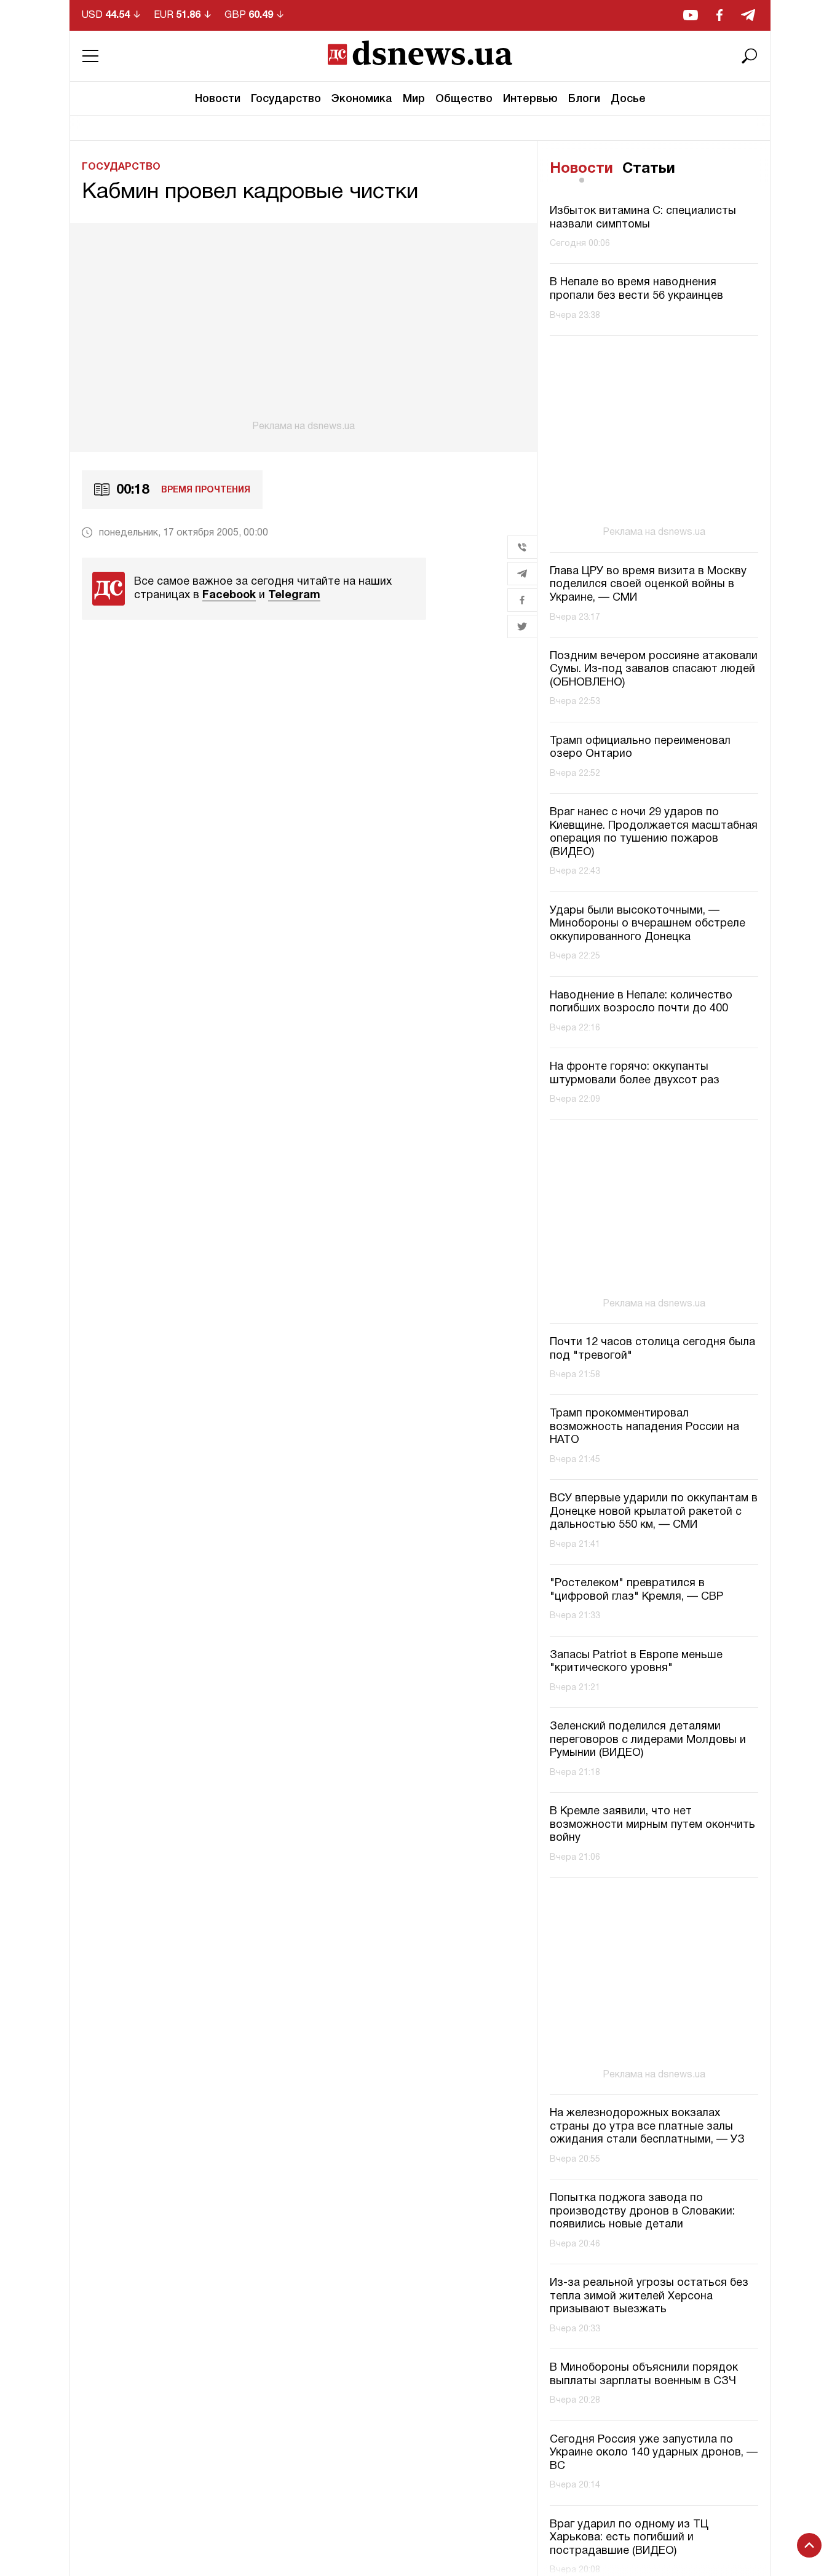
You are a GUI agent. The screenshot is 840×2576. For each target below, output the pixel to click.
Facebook (229, 595)
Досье (628, 99)
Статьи (649, 169)
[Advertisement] (303, 328)
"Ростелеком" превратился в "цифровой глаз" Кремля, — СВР (636, 1590)
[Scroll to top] (809, 2545)
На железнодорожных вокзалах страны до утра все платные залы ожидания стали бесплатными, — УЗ (647, 2127)
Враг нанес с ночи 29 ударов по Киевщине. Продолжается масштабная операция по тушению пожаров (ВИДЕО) (654, 832)
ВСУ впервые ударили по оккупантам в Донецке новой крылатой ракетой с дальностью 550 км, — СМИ (654, 1512)
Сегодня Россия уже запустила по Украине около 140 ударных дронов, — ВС (654, 2453)
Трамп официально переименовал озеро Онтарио (640, 748)
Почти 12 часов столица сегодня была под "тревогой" (652, 1349)
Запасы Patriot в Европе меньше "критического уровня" (636, 1662)
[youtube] (691, 15)
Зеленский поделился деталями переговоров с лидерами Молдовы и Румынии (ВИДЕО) (648, 1740)
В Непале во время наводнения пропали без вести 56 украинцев (636, 289)
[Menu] (90, 56)
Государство (286, 99)
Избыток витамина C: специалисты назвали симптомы (643, 218)
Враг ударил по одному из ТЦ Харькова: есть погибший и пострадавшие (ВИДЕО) (629, 2538)
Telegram (294, 595)
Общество (464, 99)
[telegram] (748, 15)
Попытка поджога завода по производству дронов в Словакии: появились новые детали (642, 2211)
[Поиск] (750, 56)
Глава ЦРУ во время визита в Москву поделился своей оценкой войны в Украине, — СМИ (648, 585)
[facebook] (719, 15)
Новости (218, 99)
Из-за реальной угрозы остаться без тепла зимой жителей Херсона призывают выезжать (649, 2296)
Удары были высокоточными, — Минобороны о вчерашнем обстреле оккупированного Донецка (648, 924)
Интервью (530, 99)
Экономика (362, 99)
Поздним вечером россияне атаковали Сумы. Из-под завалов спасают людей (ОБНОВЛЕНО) (654, 670)
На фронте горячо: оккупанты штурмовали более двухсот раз (635, 1074)
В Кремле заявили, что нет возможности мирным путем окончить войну (652, 1825)
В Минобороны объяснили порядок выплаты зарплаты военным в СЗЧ (644, 2375)
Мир (414, 99)
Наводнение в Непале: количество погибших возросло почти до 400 (641, 1002)
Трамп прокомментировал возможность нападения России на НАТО (644, 1427)
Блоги (584, 99)
